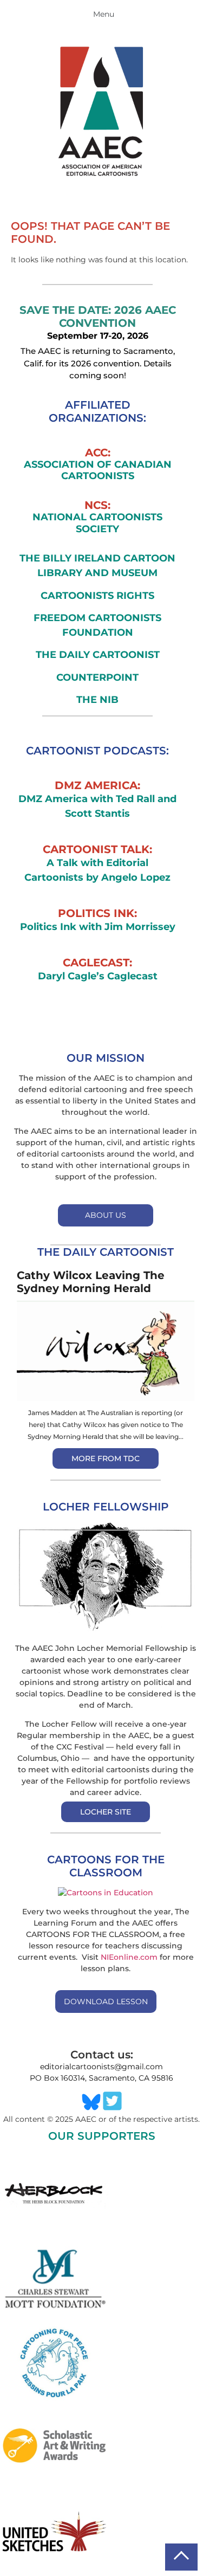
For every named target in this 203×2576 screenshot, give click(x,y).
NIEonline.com (129, 1957)
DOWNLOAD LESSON (106, 2002)
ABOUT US (106, 1215)
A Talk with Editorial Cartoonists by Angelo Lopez (97, 870)
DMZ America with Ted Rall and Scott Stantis (97, 806)
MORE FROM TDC (106, 1458)
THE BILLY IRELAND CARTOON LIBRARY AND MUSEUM (97, 566)
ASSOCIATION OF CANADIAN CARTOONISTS (98, 471)
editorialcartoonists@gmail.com (101, 2067)
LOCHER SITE (106, 1812)
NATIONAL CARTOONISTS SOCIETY (97, 523)
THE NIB (97, 700)
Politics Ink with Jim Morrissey (98, 927)
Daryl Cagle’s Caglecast (98, 976)
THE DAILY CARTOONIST (98, 655)
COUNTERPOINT (97, 677)
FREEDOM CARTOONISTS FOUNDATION (97, 625)
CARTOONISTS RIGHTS (97, 596)
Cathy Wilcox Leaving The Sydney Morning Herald (91, 1282)
